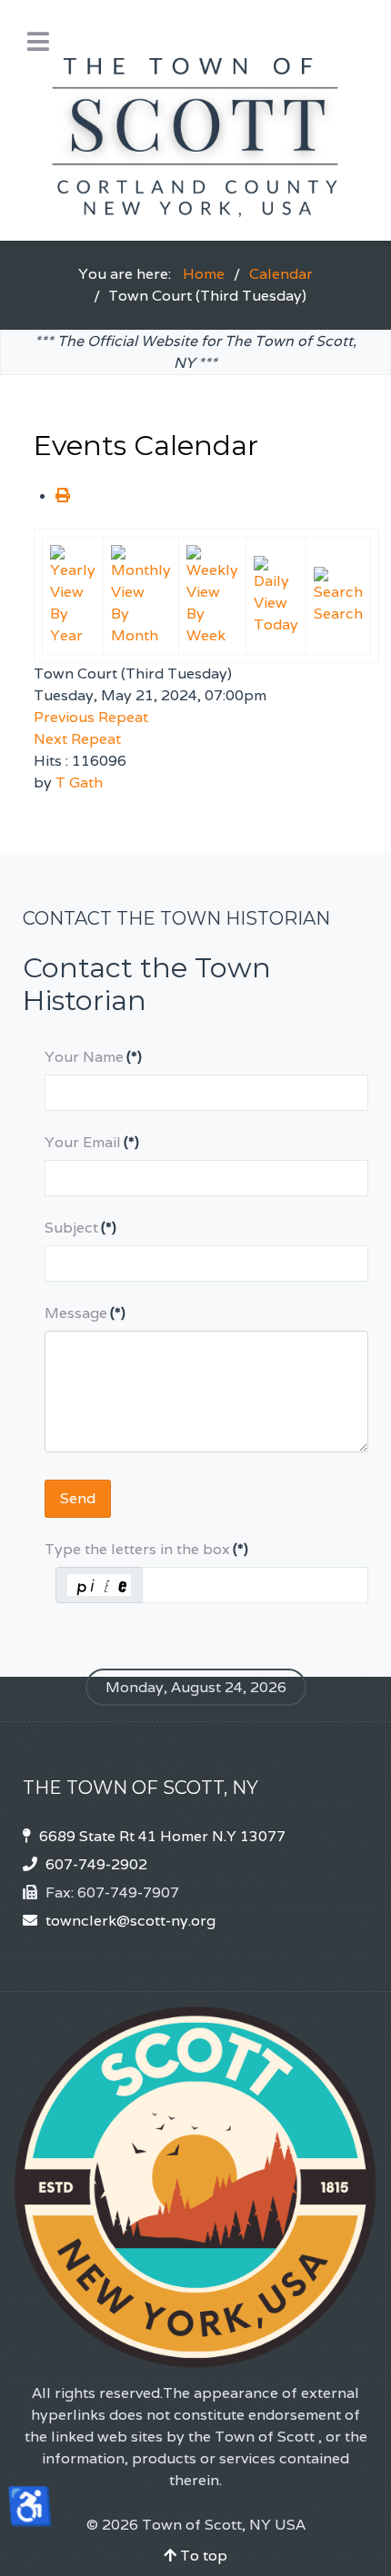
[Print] (63, 495)
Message (85, 1313)
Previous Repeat (91, 717)
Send (78, 1498)
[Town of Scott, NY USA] (195, 2187)
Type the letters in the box (146, 1549)
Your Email (92, 1142)
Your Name (93, 1057)
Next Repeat (77, 739)
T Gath (79, 783)
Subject (80, 1228)
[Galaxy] (195, 119)
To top (202, 2556)
